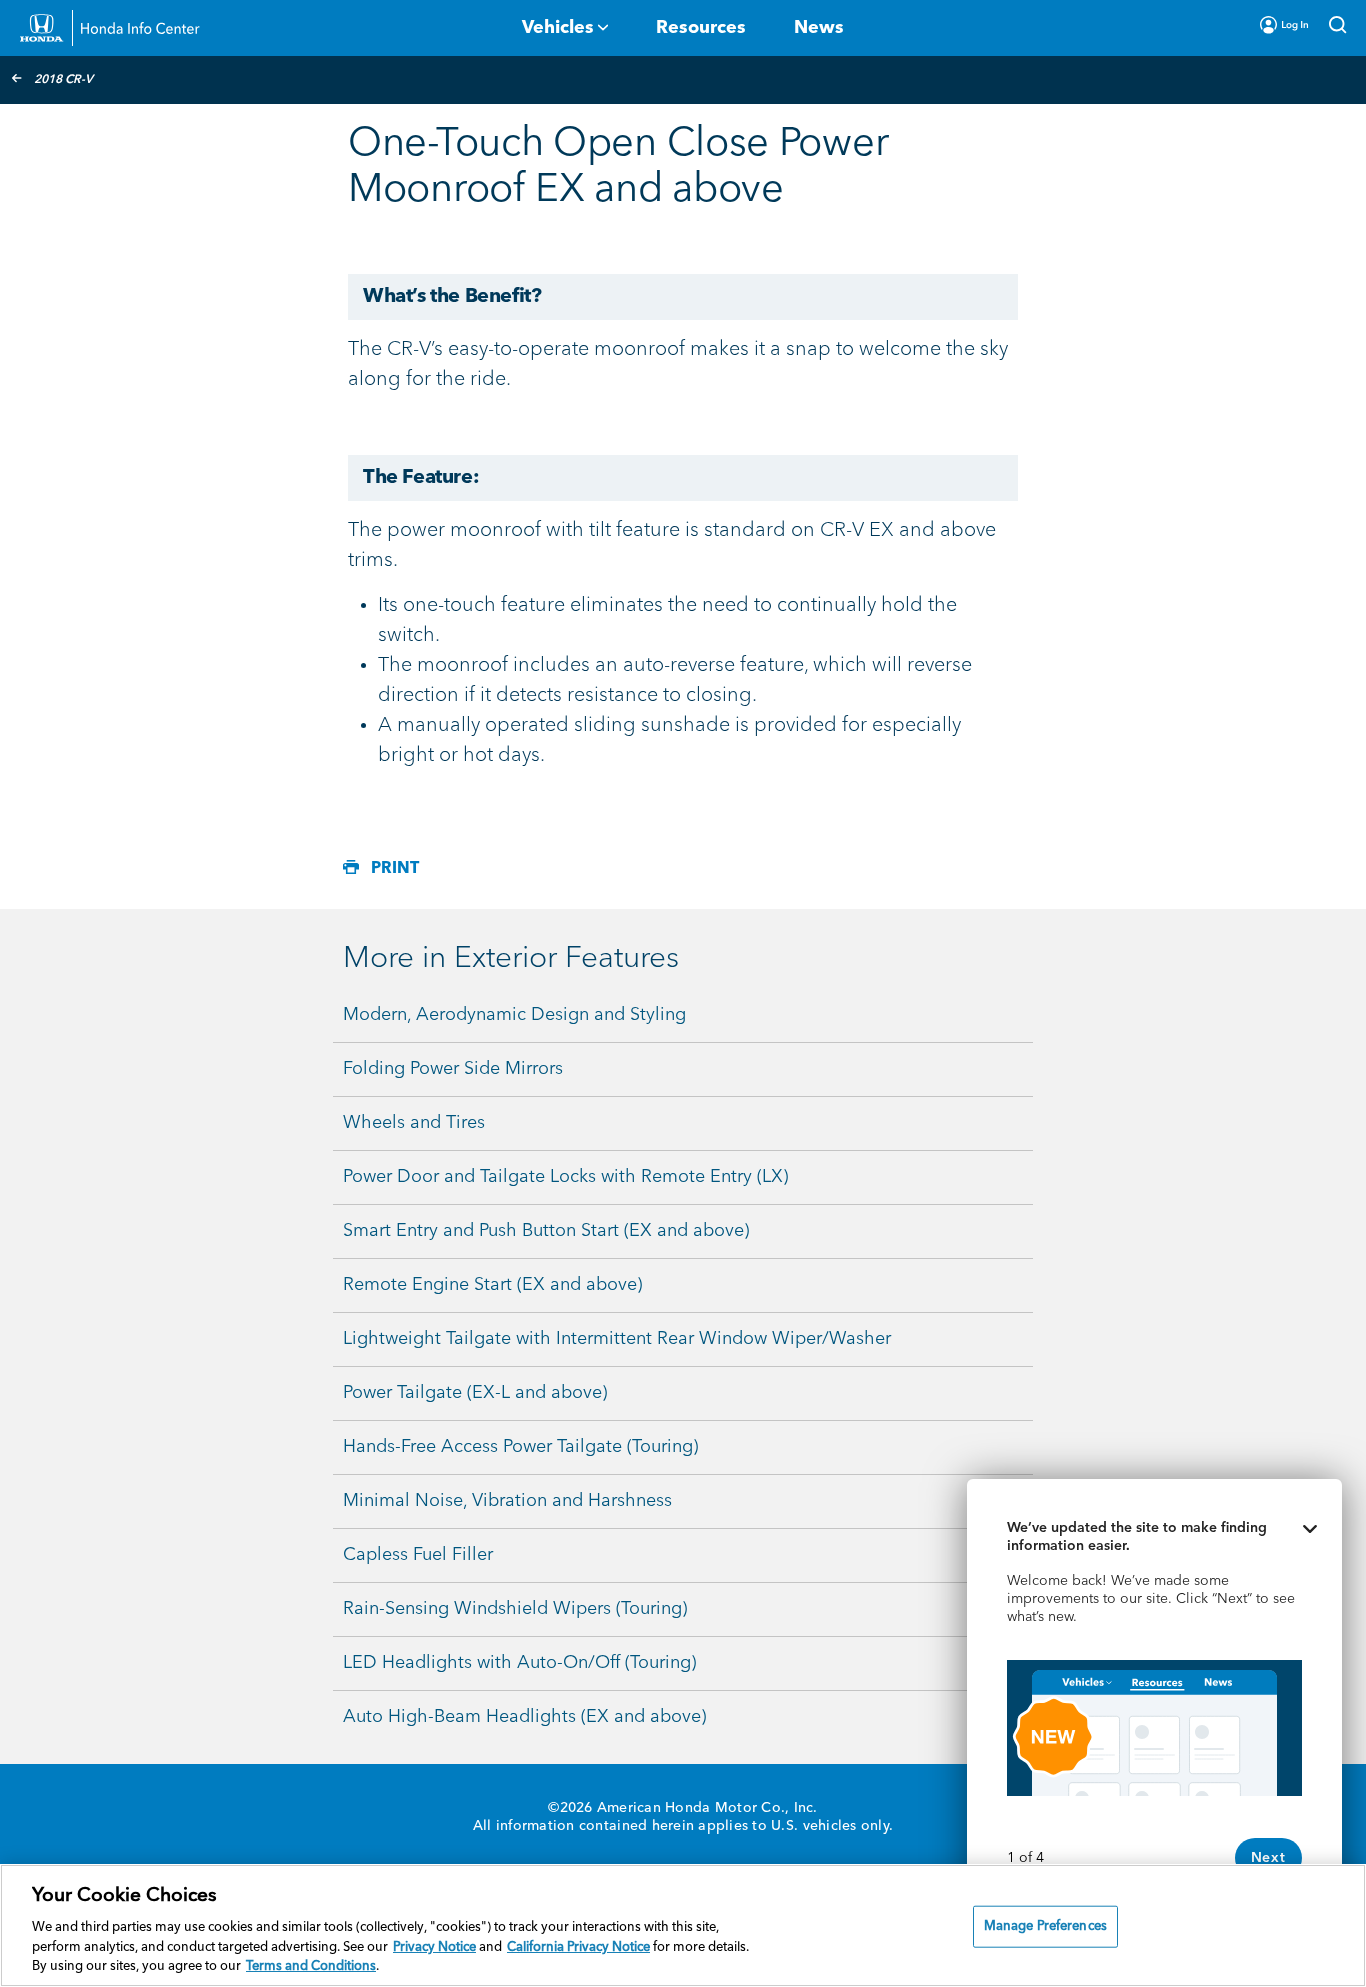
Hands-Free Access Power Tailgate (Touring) (520, 1447)
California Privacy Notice (578, 1947)
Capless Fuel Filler (418, 1555)
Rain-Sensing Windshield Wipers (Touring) (515, 1609)
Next (1268, 1858)
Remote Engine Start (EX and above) (492, 1285)
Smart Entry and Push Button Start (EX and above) (546, 1231)
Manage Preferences (1045, 1926)
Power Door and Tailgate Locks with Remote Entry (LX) (565, 1177)
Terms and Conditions (311, 1966)
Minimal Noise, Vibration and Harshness (507, 1501)
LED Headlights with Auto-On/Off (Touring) (519, 1663)
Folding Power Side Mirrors (453, 1069)
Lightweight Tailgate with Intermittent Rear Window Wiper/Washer (617, 1339)
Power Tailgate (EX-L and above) (475, 1393)
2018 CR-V (63, 80)
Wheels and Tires (414, 1123)
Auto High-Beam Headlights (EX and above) (524, 1717)
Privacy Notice (434, 1947)
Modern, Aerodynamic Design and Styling (514, 1015)
